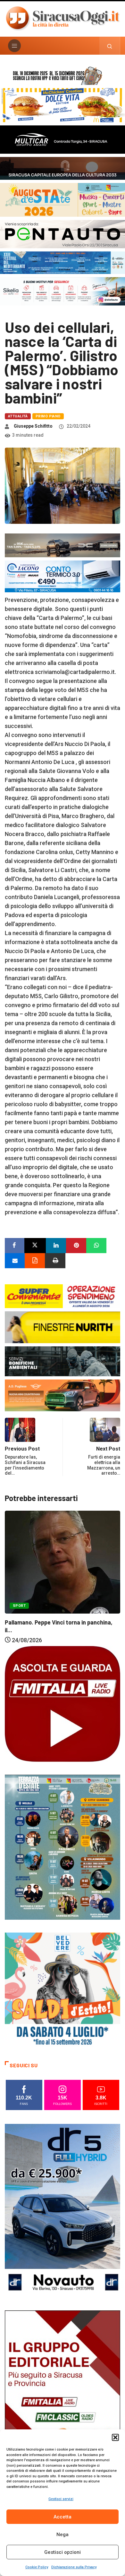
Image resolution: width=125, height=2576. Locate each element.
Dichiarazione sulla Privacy (74, 2567)
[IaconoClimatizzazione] (63, 576)
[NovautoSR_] (63, 2210)
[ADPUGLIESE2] (63, 1395)
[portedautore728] (63, 1327)
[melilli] (63, 1847)
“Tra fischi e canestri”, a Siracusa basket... (61, 1632)
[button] (115, 2437)
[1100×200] (63, 168)
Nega (63, 2535)
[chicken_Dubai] (63, 105)
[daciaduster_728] (63, 545)
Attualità (18, 416)
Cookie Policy (37, 2567)
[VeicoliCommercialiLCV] (63, 139)
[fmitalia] (63, 262)
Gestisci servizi (61, 2499)
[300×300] (63, 1990)
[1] (63, 2396)
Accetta (63, 2517)
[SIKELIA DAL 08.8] (63, 291)
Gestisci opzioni (63, 2552)
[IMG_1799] (63, 1296)
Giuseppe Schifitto (33, 426)
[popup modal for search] (110, 46)
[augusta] (63, 199)
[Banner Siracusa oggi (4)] (63, 234)
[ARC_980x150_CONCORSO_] (63, 75)
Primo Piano (48, 416)
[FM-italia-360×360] (63, 1703)
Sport (19, 1615)
